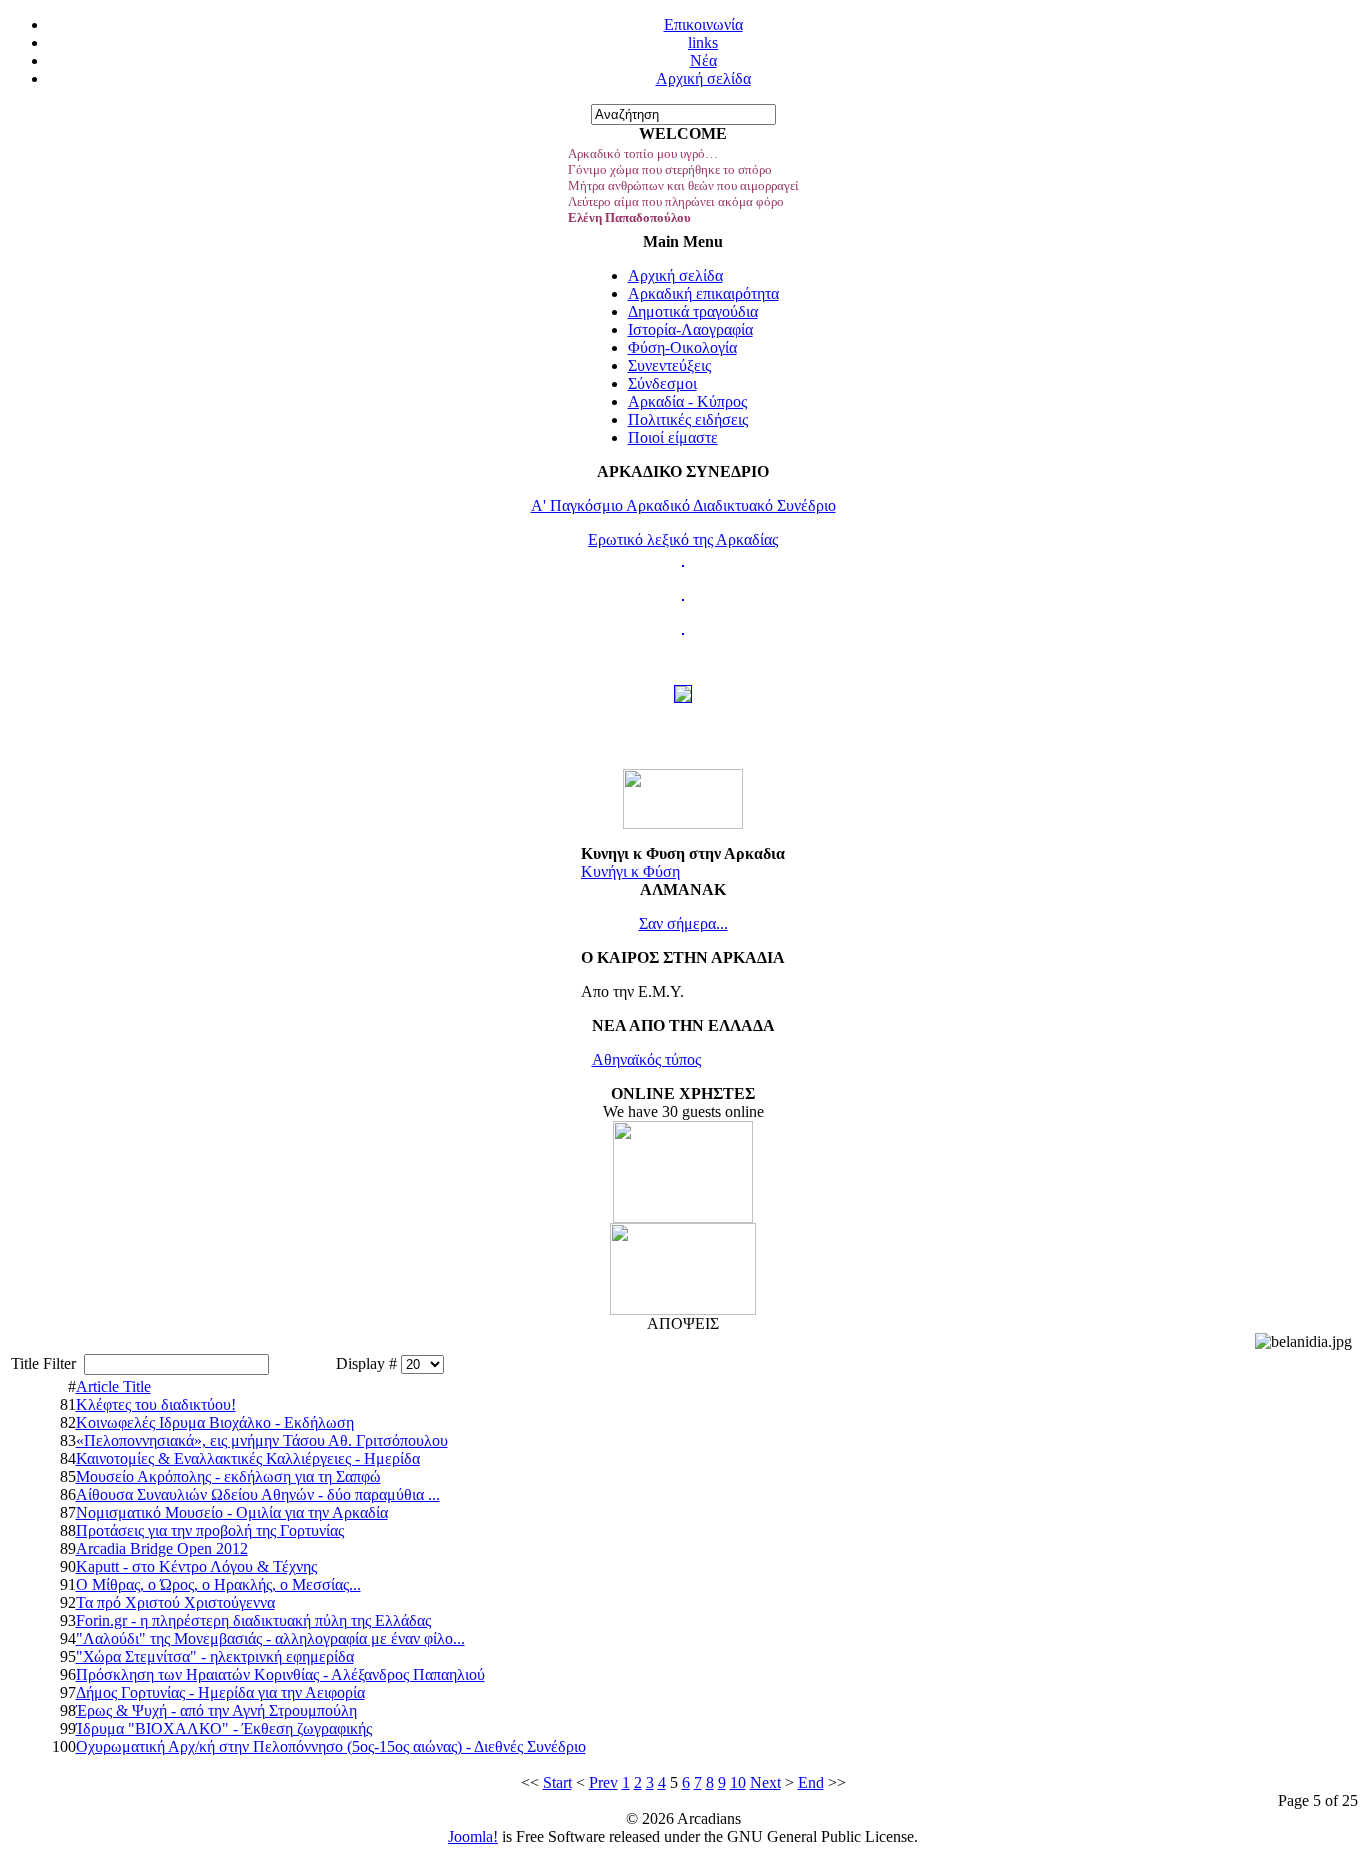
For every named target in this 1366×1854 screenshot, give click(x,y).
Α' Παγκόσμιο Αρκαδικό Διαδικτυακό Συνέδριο (683, 505)
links (703, 42)
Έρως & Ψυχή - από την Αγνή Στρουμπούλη (216, 1710)
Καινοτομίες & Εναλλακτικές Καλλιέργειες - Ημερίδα (248, 1458)
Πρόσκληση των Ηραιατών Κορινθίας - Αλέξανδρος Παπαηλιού (280, 1674)
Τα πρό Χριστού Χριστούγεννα (175, 1602)
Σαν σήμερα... (683, 923)
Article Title (113, 1386)
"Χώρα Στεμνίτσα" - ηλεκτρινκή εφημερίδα (215, 1656)
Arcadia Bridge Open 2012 (162, 1548)
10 (738, 1782)
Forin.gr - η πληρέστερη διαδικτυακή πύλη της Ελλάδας (253, 1620)
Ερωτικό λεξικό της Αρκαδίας (683, 539)
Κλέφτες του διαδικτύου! (156, 1404)
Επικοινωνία (703, 24)
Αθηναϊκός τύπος (646, 1059)
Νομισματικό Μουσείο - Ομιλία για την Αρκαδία (232, 1512)
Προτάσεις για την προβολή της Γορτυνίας (210, 1530)
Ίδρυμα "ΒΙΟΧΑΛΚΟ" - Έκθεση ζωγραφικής (224, 1728)
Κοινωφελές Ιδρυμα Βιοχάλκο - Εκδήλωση (215, 1422)
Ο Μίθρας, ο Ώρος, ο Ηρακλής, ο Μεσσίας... (218, 1584)
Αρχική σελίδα (703, 78)
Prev (603, 1782)
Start (557, 1782)
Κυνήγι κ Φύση (630, 871)
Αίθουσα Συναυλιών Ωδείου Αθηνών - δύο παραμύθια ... (258, 1494)
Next (765, 1782)
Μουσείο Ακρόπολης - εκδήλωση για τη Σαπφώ (228, 1476)
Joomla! (473, 1836)
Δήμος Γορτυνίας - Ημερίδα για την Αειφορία (220, 1692)
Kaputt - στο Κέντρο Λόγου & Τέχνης (196, 1566)
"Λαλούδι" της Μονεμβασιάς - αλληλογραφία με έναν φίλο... (270, 1638)
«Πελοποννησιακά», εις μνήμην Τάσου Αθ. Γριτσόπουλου (262, 1440)
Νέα (703, 60)
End (811, 1782)
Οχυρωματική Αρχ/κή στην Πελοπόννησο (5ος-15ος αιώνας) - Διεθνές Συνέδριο (331, 1746)
